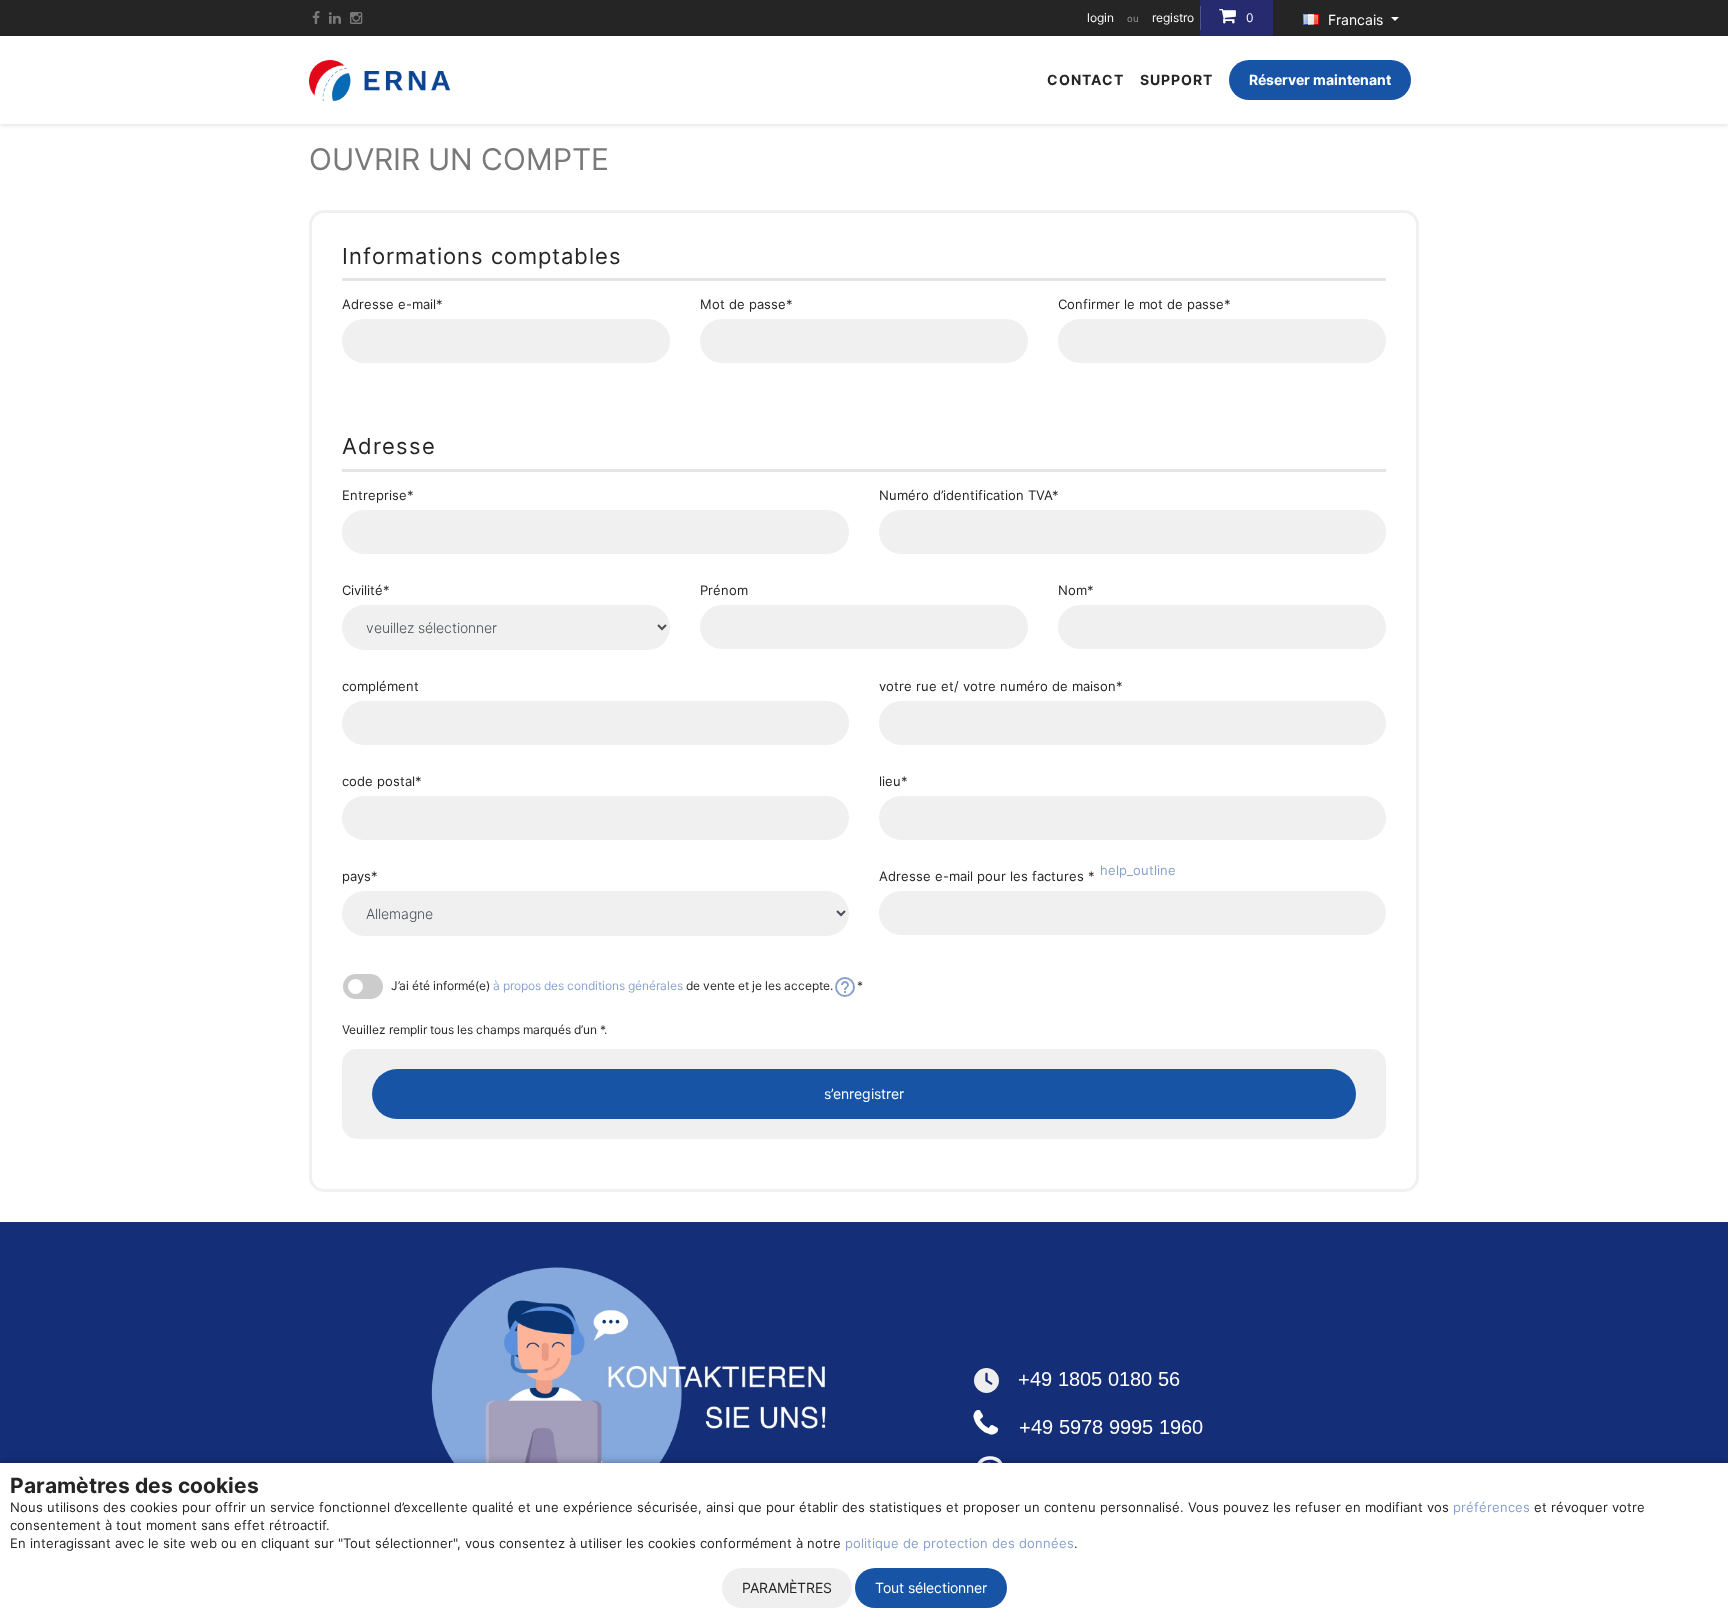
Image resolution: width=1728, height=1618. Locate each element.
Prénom (724, 590)
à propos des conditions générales (588, 985)
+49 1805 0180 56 (1099, 1379)
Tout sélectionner (931, 1587)
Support (1176, 79)
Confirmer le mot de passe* (1144, 304)
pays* (360, 876)
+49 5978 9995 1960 (1111, 1427)
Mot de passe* (746, 304)
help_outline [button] (1138, 870)
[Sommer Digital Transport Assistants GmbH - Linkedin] (335, 17)
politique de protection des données (959, 1543)
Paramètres (787, 1587)
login (1100, 17)
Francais (1355, 19)
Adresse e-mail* (392, 304)
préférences (1491, 1507)
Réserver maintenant (1320, 79)
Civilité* (366, 590)
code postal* (382, 781)
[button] (845, 985)
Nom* (1076, 590)
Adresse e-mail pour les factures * (1027, 876)
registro (1173, 17)
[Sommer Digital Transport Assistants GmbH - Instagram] (356, 17)
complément (380, 686)
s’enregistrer (864, 1093)
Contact (1085, 79)
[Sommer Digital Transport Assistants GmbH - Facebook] (316, 17)
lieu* (893, 781)
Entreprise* (378, 495)
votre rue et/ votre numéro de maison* (1001, 686)
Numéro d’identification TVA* (969, 495)
